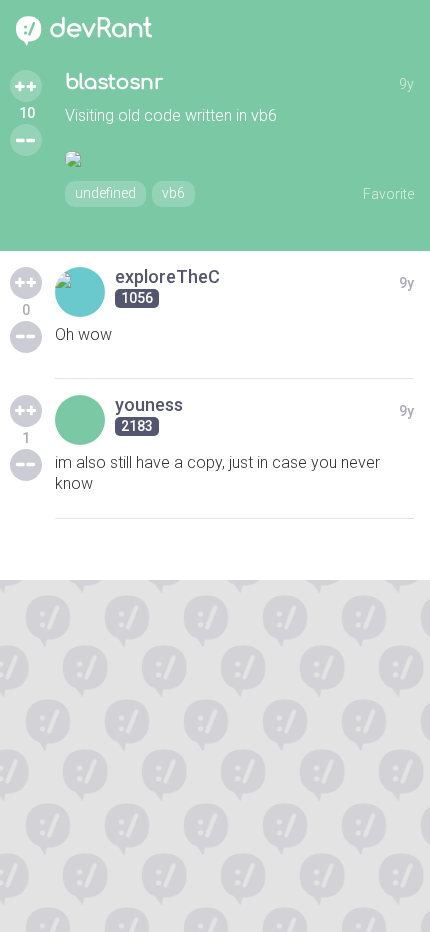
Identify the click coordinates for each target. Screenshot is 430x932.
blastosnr (114, 82)
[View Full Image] (239, 159)
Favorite (388, 194)
